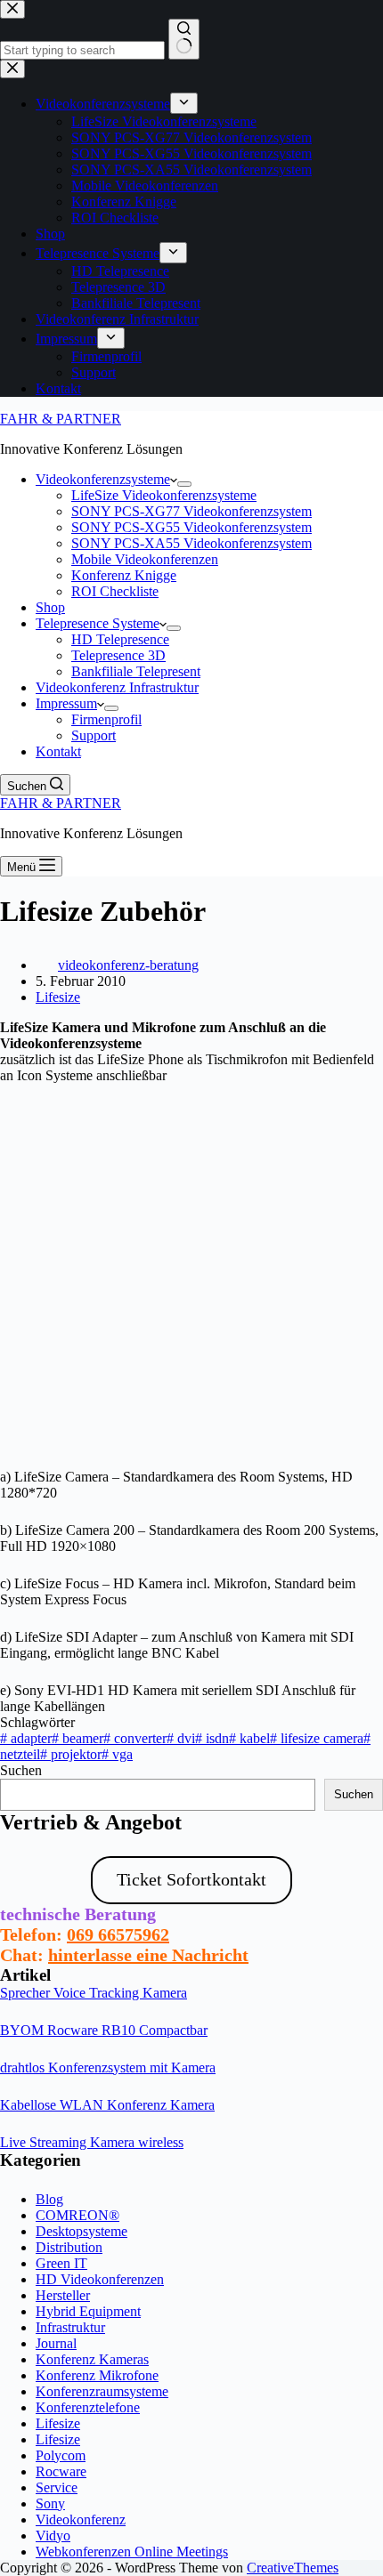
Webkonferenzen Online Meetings (132, 2552)
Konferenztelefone (88, 2407)
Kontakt (58, 751)
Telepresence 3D (118, 655)
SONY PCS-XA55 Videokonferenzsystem (191, 543)
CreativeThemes (293, 2568)
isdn (212, 1738)
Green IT (61, 2263)
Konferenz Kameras (92, 2359)
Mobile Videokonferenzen (145, 559)
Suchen (21, 1770)
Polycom (61, 2455)
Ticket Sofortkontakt (191, 1879)
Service (57, 2487)
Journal (56, 2343)
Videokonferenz (81, 2519)
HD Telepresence (120, 639)
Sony (50, 2503)
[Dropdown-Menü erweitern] (184, 484)
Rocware (61, 2471)
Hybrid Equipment (88, 2311)
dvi (181, 1738)
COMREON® (77, 2215)
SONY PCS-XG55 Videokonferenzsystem (191, 527)
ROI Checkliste (115, 591)
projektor (71, 1754)
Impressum (66, 703)
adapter (26, 1738)
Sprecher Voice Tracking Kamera (94, 1993)
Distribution (69, 2247)
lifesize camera (317, 1738)
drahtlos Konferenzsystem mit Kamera (108, 2067)
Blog (49, 2199)
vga (117, 1754)
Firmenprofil (106, 719)
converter (135, 1738)
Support (94, 735)
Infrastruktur (70, 2327)
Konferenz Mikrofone (97, 2375)
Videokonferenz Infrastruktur (117, 687)
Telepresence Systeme (98, 623)
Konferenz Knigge (124, 575)
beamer (77, 1738)
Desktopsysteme (81, 2231)
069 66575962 (118, 1934)
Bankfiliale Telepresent (136, 671)
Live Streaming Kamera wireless (92, 2142)
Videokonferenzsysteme (103, 479)
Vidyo (53, 2536)
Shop (50, 607)
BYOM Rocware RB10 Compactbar (104, 2030)
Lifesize (58, 997)
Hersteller (63, 2295)
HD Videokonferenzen (100, 2279)
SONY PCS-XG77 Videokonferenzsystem (191, 511)
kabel (249, 1738)
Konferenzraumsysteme (102, 2391)
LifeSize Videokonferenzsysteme (164, 495)
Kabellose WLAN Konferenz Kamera (107, 2105)
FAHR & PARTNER (61, 419)
